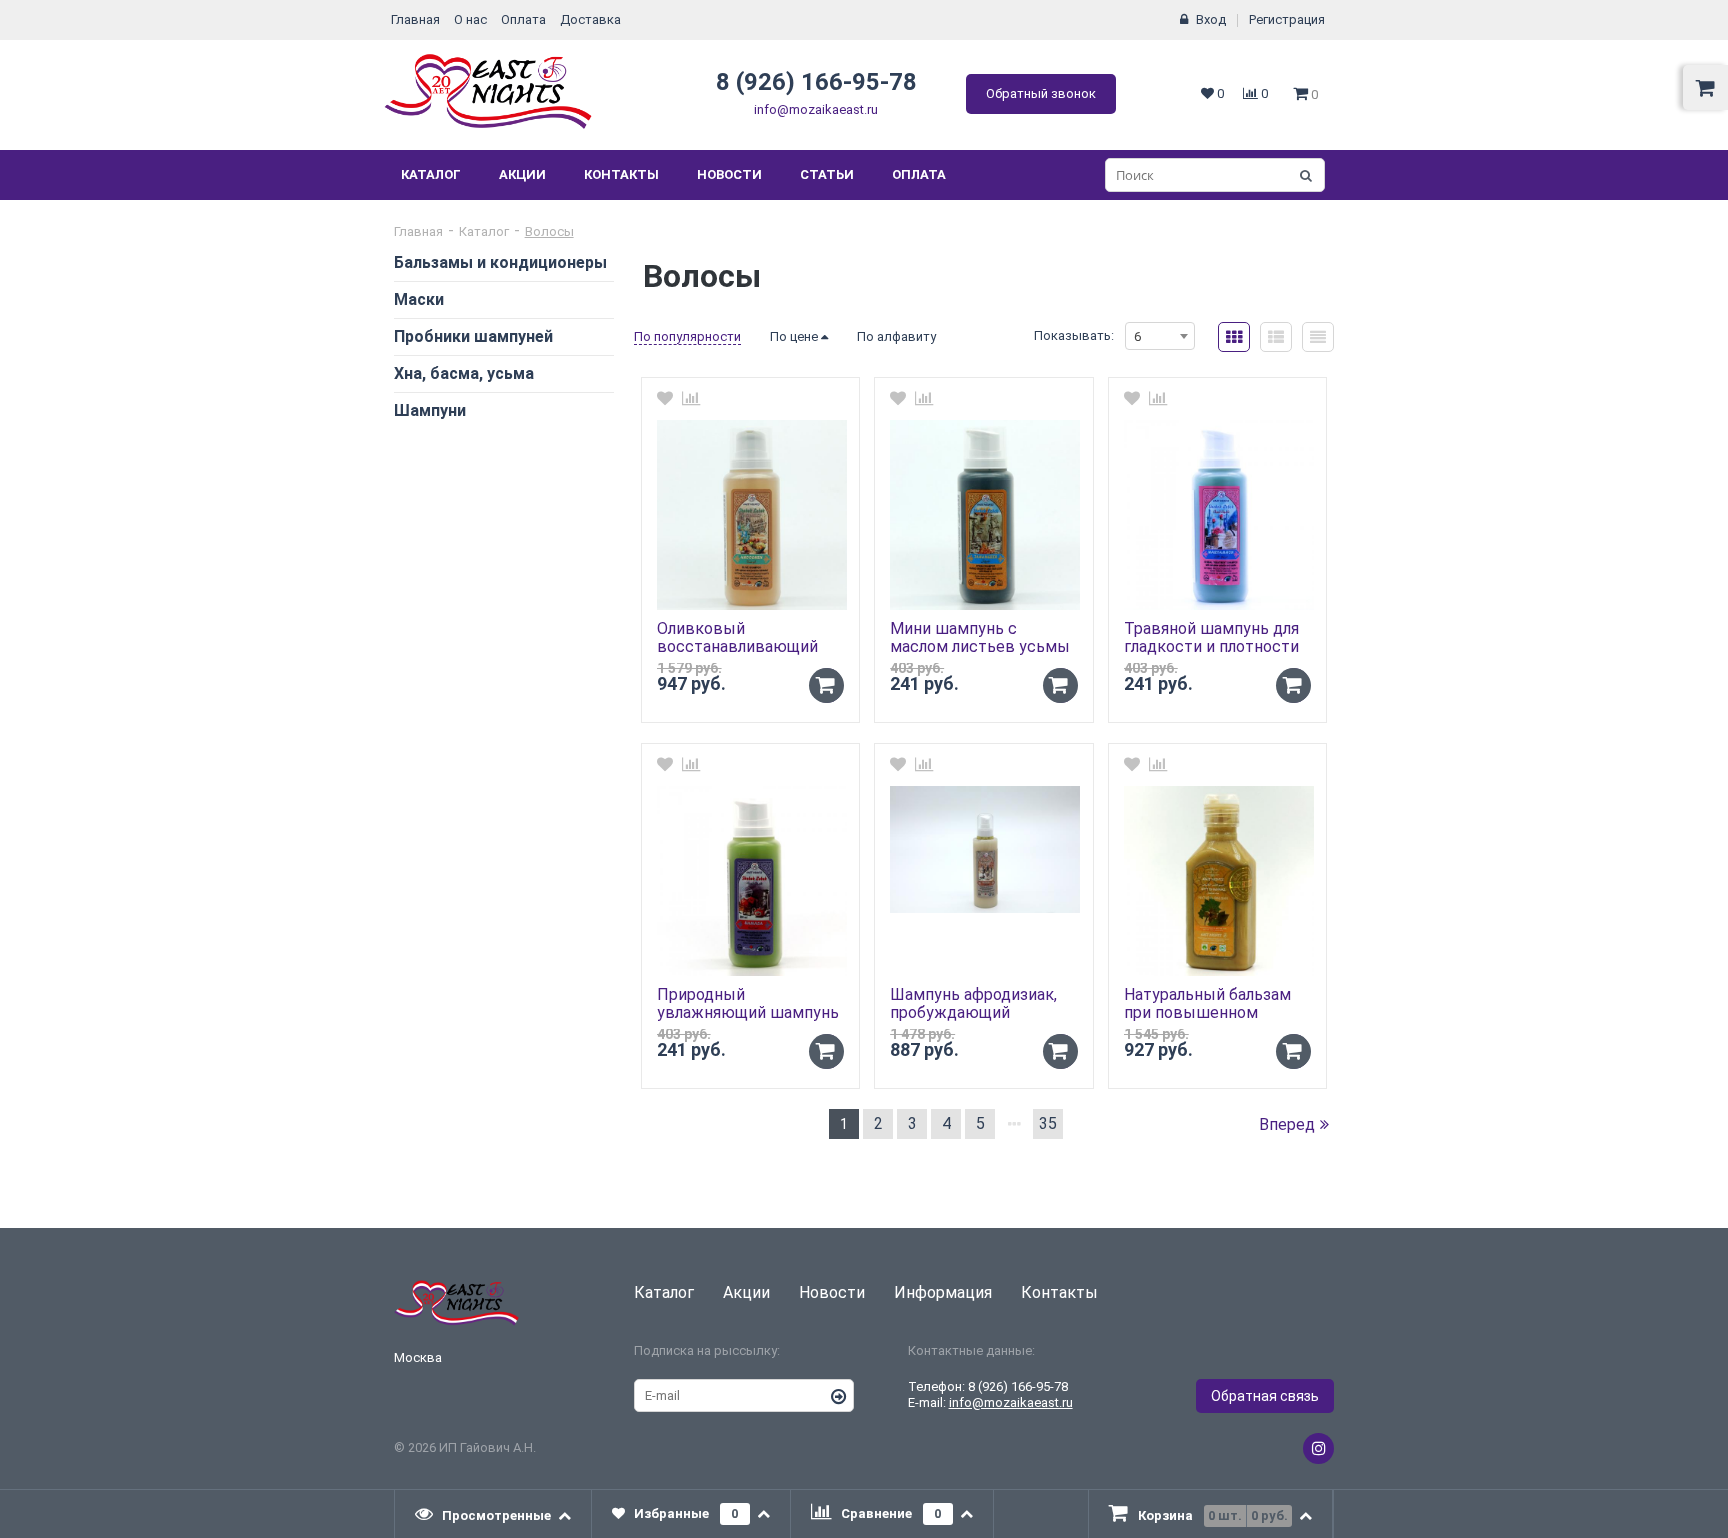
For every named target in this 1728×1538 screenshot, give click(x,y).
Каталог (431, 174)
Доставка (590, 19)
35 (1048, 1123)
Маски (419, 299)
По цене (795, 336)
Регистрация (1287, 19)
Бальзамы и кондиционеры (500, 262)
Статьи (827, 174)
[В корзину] (826, 685)
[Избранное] (665, 398)
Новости (729, 174)
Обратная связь (1265, 1396)
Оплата (523, 19)
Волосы (549, 231)
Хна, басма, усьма (464, 373)
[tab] (493, 1514)
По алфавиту (896, 336)
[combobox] (1160, 336)
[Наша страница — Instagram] (1318, 1448)
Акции (522, 174)
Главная (415, 19)
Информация (943, 1292)
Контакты (621, 174)
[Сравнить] (691, 398)
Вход (1211, 19)
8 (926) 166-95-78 (816, 82)
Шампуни (430, 410)
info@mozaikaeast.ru (816, 109)
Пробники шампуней (473, 336)
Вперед (1287, 1124)
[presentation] (493, 1514)
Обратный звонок (1041, 93)
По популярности (687, 336)
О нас (470, 19)
